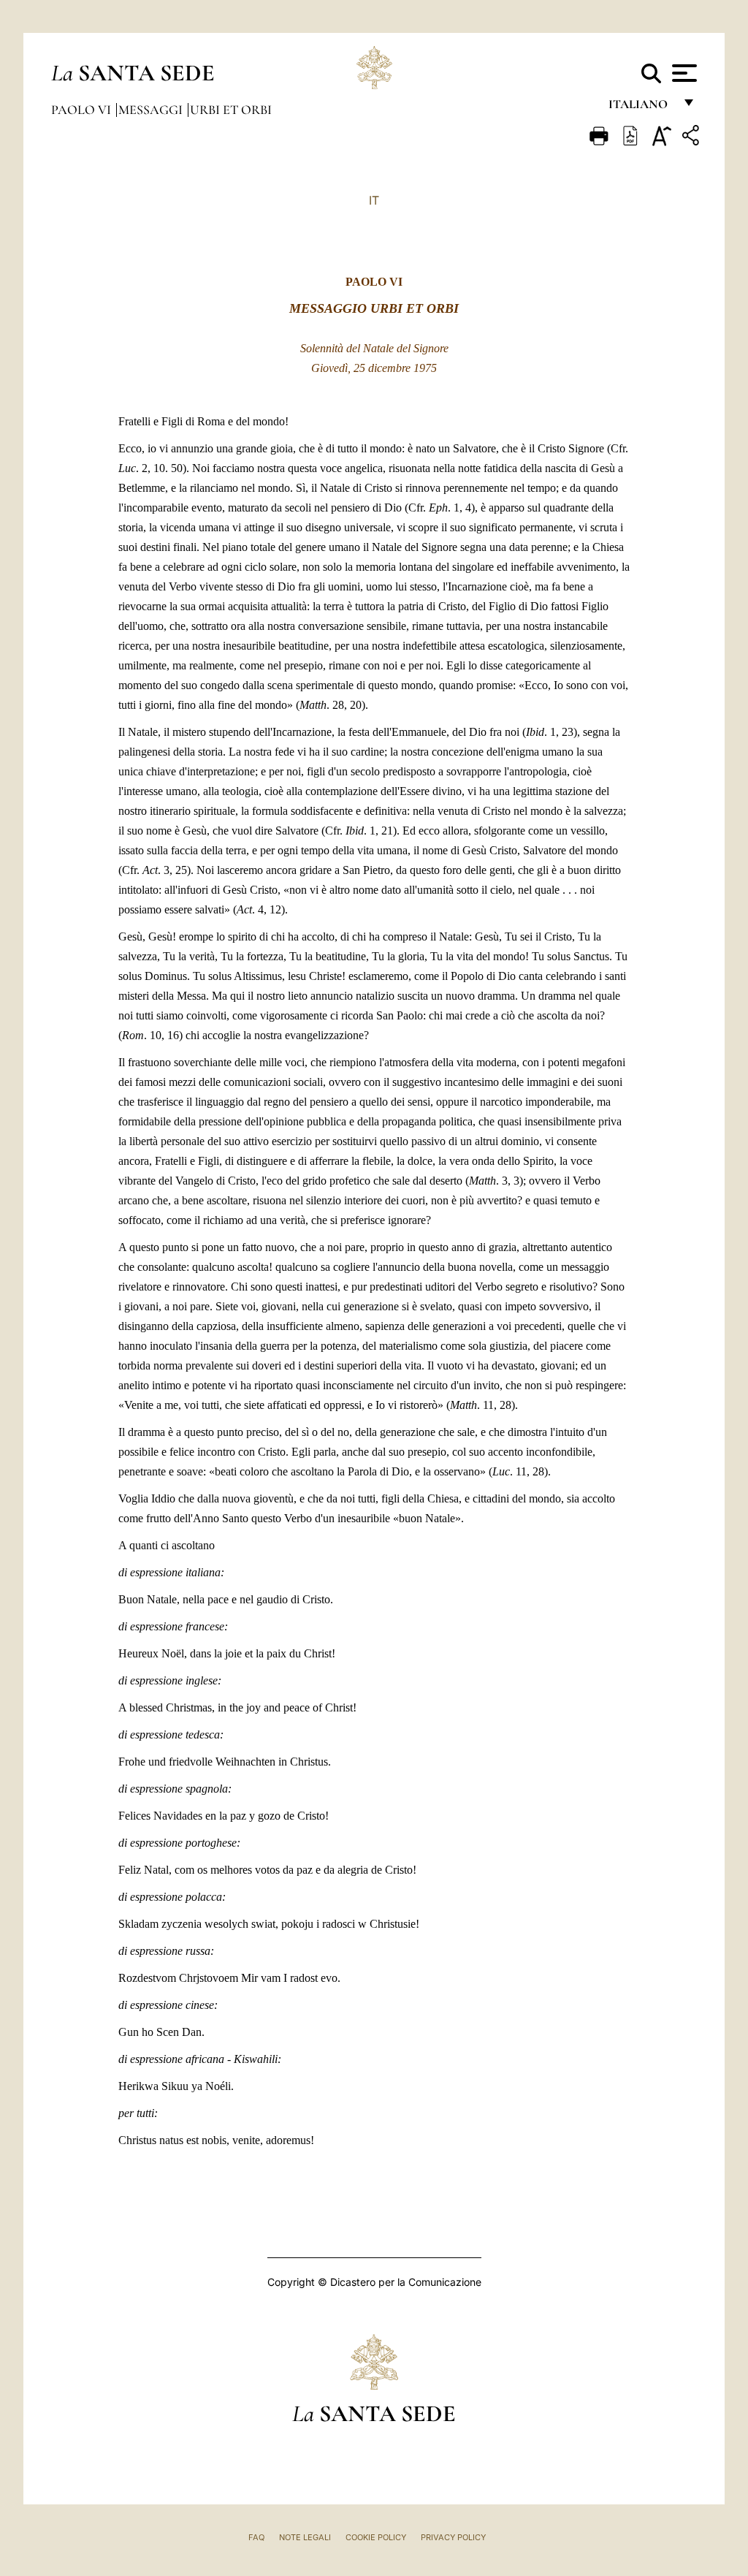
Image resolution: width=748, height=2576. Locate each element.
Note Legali (305, 2537)
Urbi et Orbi (231, 110)
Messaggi (152, 110)
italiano (641, 108)
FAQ (256, 2537)
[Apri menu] (683, 73)
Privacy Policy (453, 2537)
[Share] (692, 138)
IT (374, 200)
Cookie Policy (376, 2537)
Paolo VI (83, 110)
